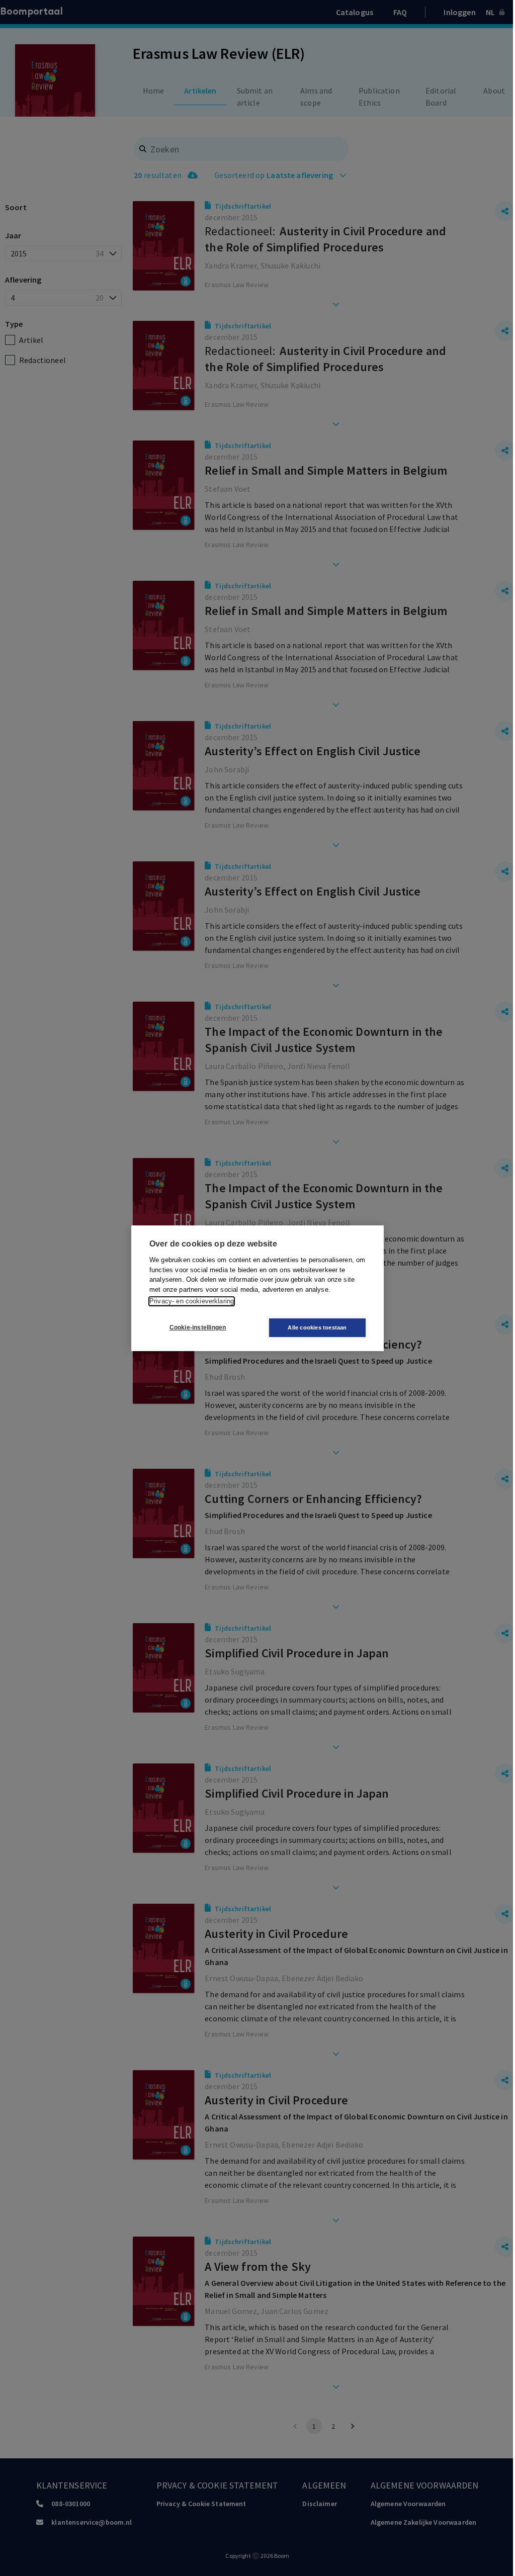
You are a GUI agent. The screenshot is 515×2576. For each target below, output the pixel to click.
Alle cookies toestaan (317, 1327)
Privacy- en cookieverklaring (192, 1301)
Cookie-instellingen (198, 1327)
